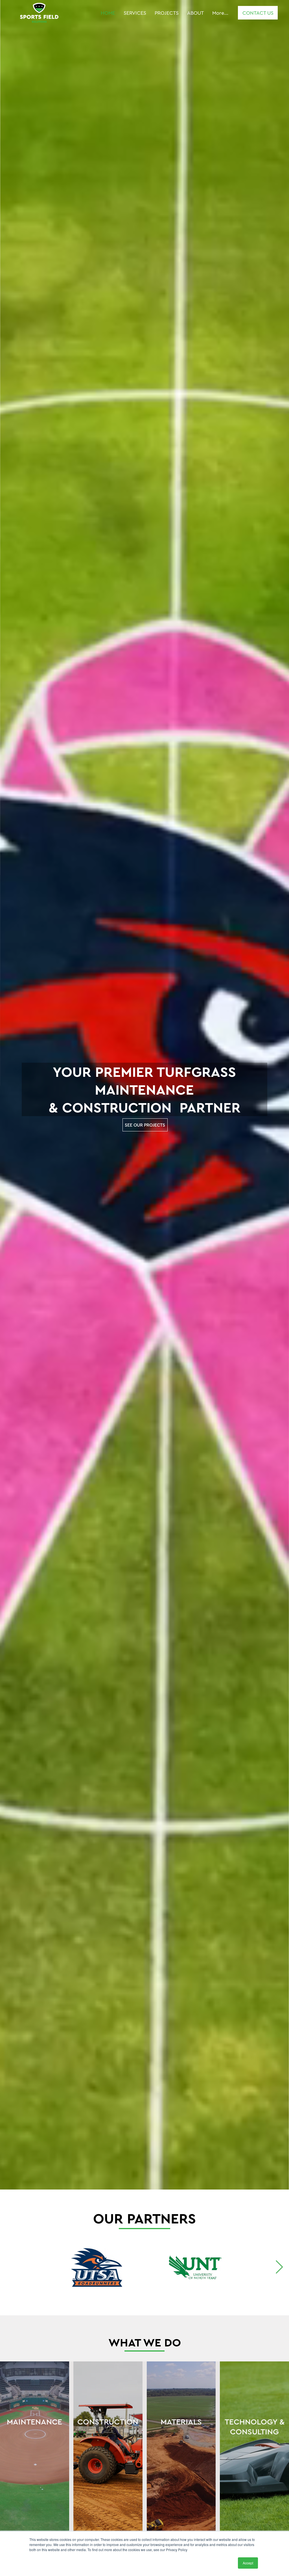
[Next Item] (279, 2267)
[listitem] (35, 2467)
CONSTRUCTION (108, 2422)
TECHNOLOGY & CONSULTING (255, 2426)
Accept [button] (248, 2563)
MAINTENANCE (34, 2422)
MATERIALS (181, 2422)
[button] (279, 2183)
